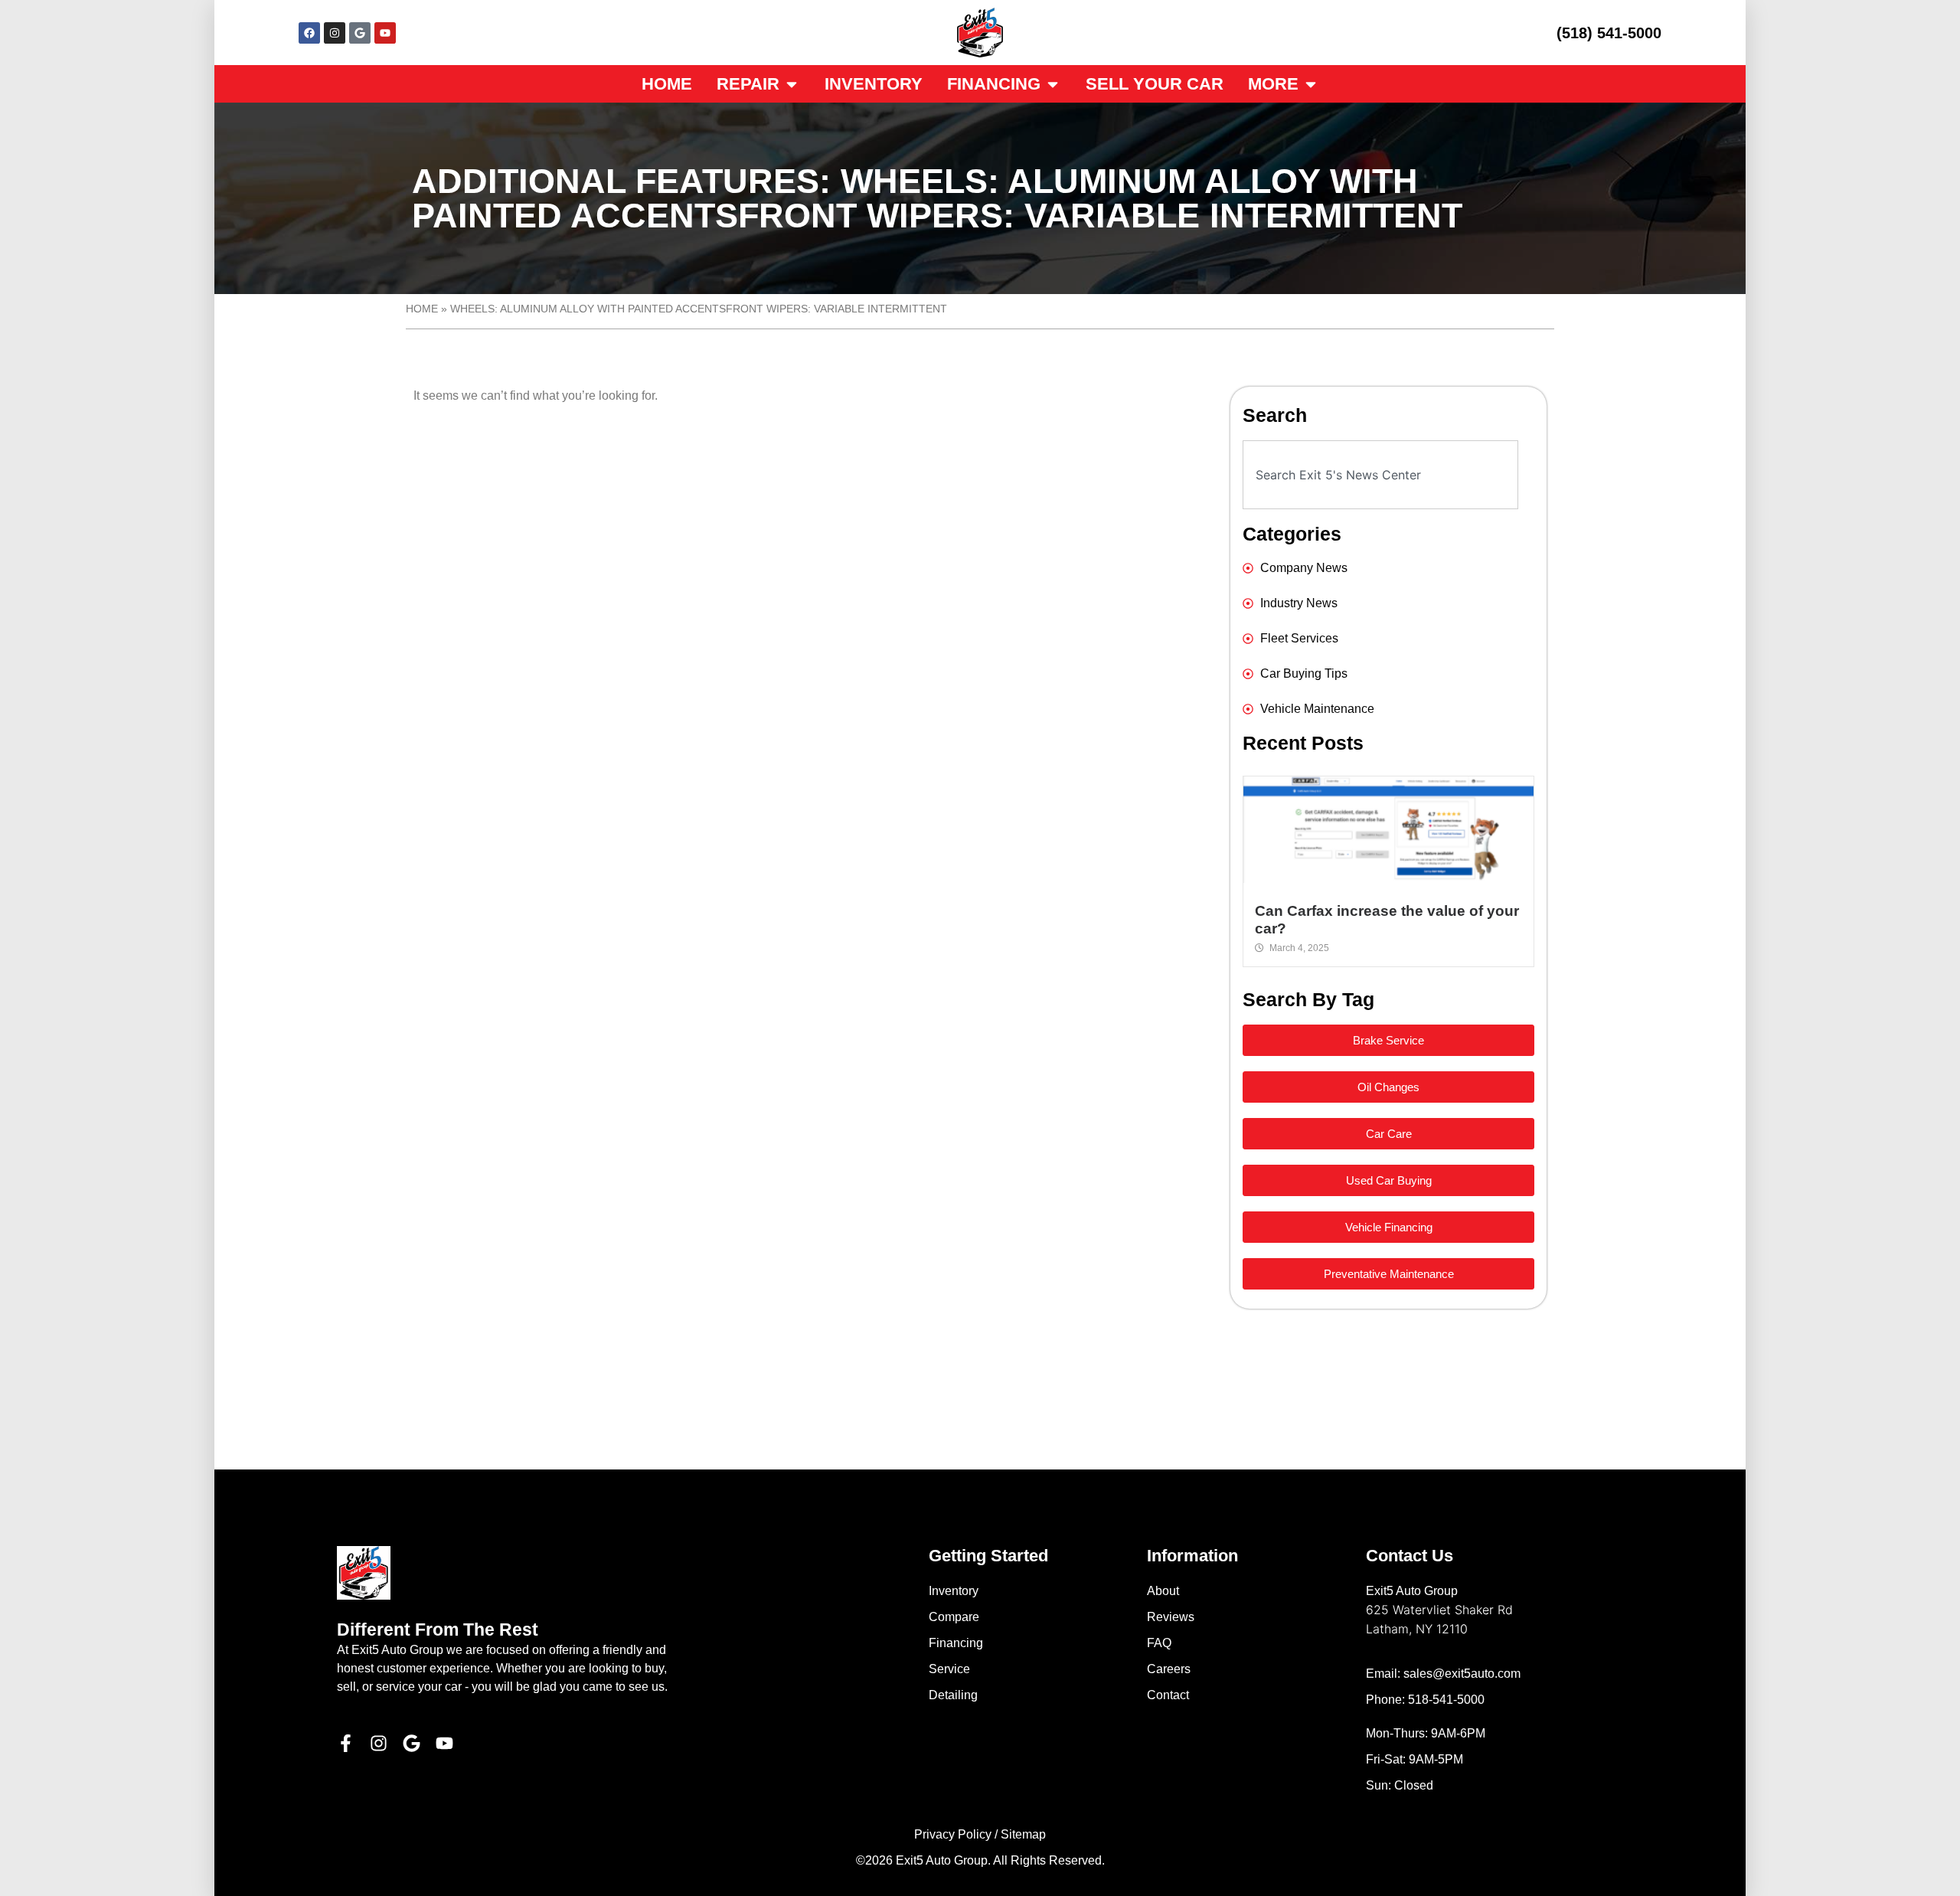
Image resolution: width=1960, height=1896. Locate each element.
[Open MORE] (1311, 84)
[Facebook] (309, 33)
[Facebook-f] (346, 1743)
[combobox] (1380, 475)
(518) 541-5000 (1609, 33)
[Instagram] (335, 33)
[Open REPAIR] (792, 84)
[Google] (360, 33)
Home (422, 309)
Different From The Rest (438, 1630)
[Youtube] (385, 33)
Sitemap (1023, 1834)
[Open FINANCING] (1053, 84)
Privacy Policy (953, 1834)
